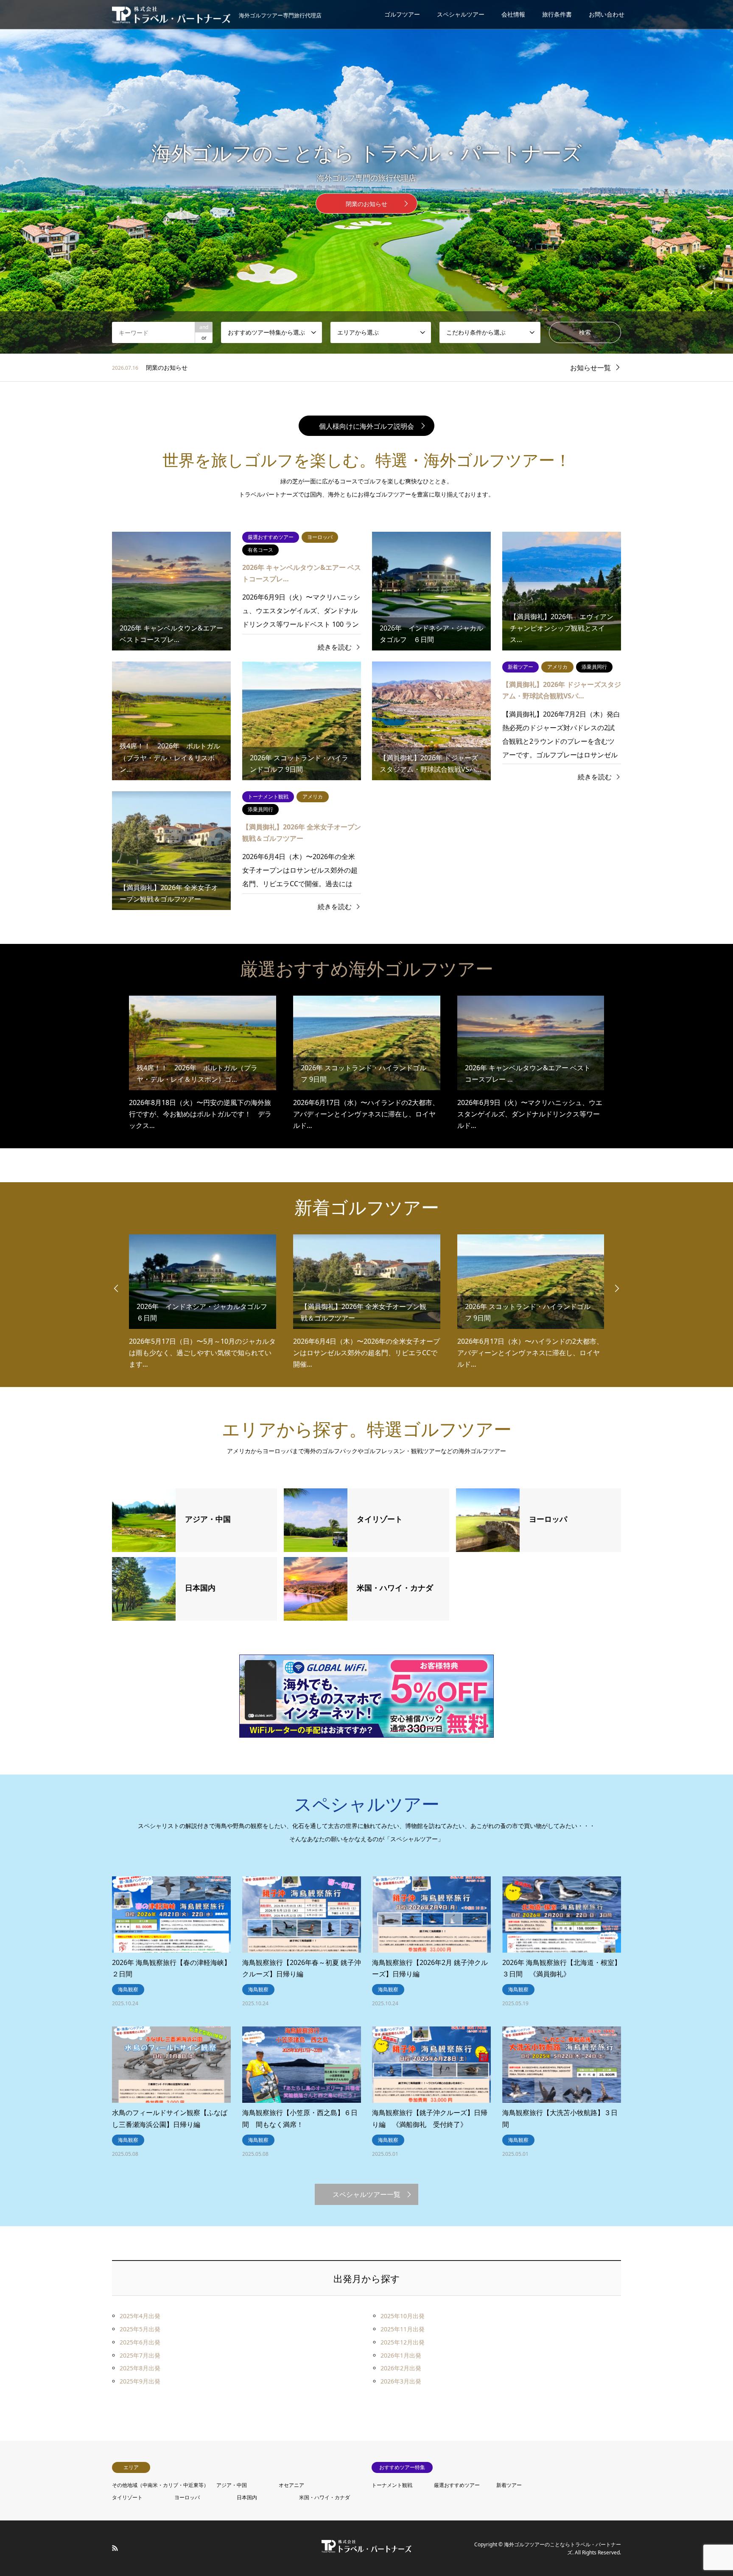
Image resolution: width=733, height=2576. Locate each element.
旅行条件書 (557, 14)
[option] (366, 177)
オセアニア (291, 2485)
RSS (115, 2548)
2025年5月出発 (140, 2329)
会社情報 (513, 14)
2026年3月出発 (401, 2381)
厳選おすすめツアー (457, 2485)
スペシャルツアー (461, 14)
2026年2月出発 (401, 2368)
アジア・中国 (232, 2485)
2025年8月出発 (140, 2368)
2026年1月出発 (401, 2355)
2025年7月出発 (140, 2355)
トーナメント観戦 (392, 2485)
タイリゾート (127, 2497)
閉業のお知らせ (366, 204)
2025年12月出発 (403, 2342)
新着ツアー (509, 2485)
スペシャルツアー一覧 (366, 2194)
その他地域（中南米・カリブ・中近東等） (160, 2485)
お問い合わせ (607, 14)
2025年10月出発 (403, 2316)
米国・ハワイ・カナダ (325, 2497)
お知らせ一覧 (590, 368)
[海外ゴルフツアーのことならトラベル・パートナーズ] (366, 2548)
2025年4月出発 (140, 2316)
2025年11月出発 (403, 2329)
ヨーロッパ (187, 2497)
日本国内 (247, 2497)
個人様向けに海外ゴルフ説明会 (366, 426)
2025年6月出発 (140, 2342)
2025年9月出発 (140, 2381)
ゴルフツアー (402, 14)
